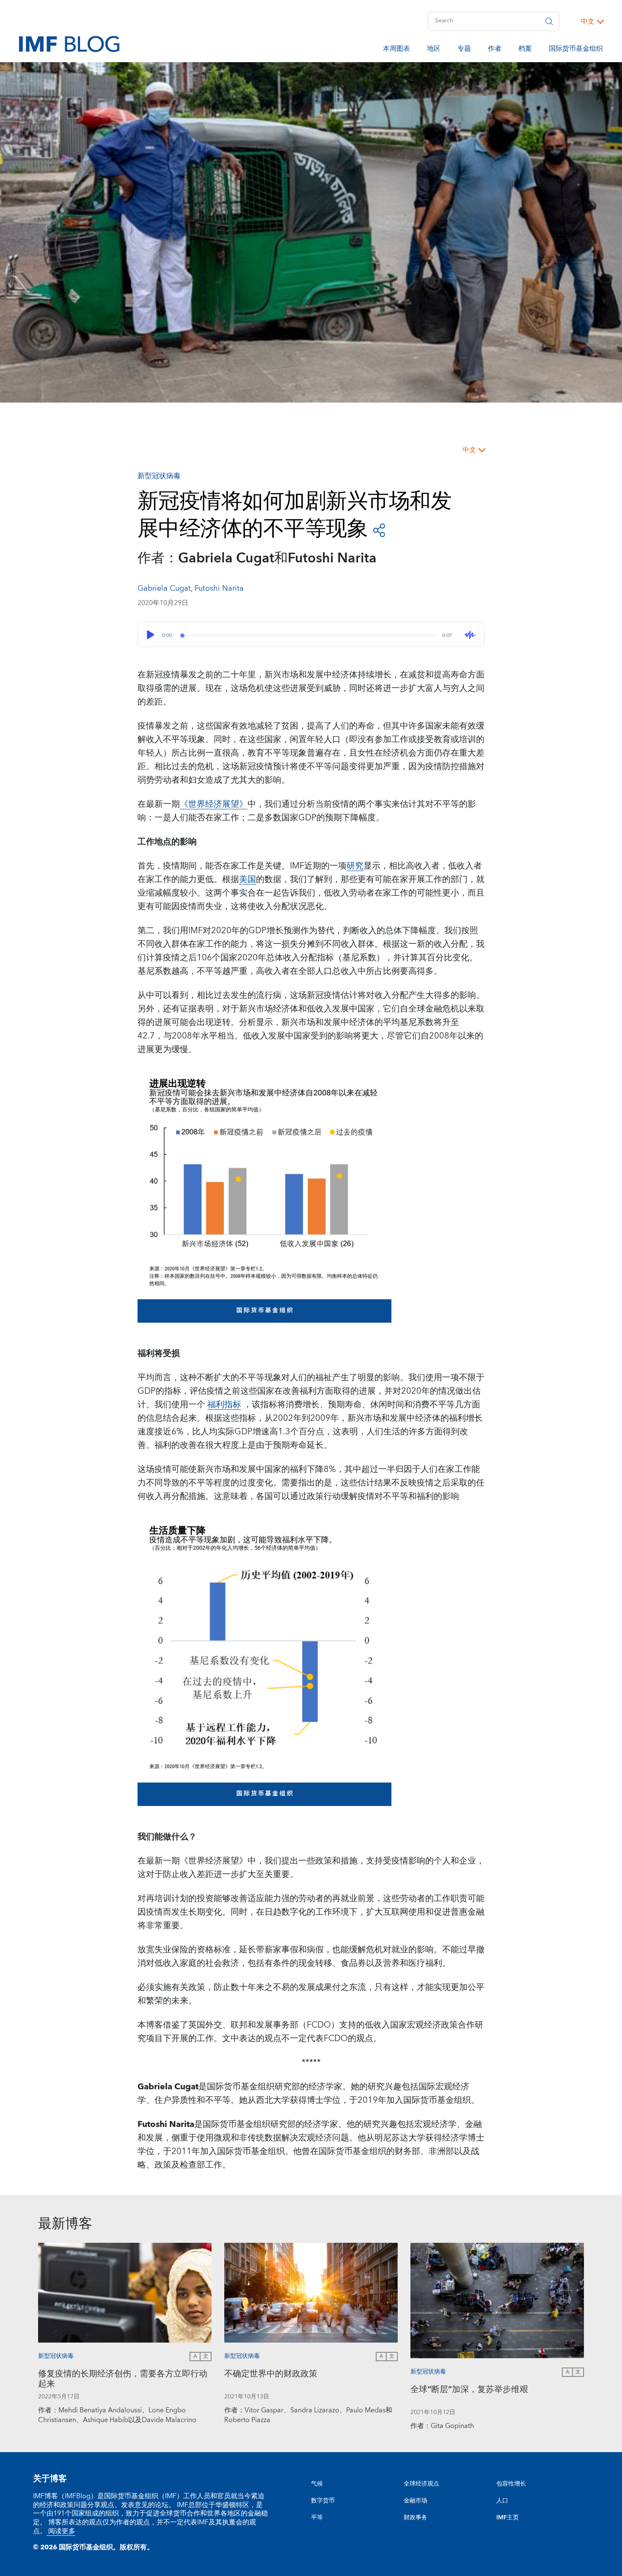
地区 (434, 50)
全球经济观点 (421, 2484)
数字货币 (323, 2501)
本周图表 (396, 50)
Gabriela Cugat (164, 588)
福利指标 (224, 1405)
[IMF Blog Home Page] (69, 44)
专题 (464, 50)
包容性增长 (511, 2484)
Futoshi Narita (219, 588)
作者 (495, 50)
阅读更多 (61, 2531)
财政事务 (416, 2518)
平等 (317, 2518)
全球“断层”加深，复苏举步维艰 (469, 2391)
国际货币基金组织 (576, 50)
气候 (317, 2484)
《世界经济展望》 (214, 804)
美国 (248, 880)
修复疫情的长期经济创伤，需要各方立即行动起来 (123, 2380)
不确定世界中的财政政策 (271, 2375)
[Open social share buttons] (379, 530)
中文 (588, 22)
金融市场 (416, 2501)
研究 (355, 866)
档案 (525, 50)
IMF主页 (508, 2518)
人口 (502, 2501)
